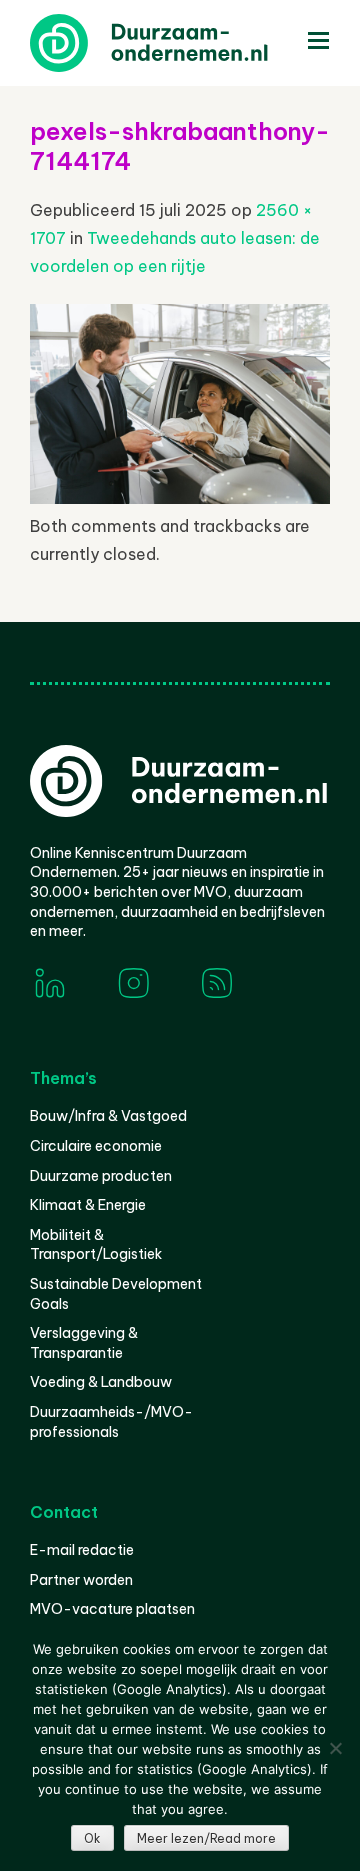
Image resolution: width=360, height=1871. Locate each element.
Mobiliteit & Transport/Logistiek (96, 1245)
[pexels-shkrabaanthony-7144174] (180, 498)
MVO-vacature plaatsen (112, 1609)
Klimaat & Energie (88, 1205)
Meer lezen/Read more (206, 1838)
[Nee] (335, 1748)
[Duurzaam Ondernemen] (180, 43)
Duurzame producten (101, 1176)
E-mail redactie (82, 1550)
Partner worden (81, 1580)
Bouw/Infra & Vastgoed (108, 1116)
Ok (92, 1838)
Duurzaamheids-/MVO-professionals (111, 1422)
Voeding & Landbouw (101, 1382)
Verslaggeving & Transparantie (84, 1343)
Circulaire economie (96, 1146)
